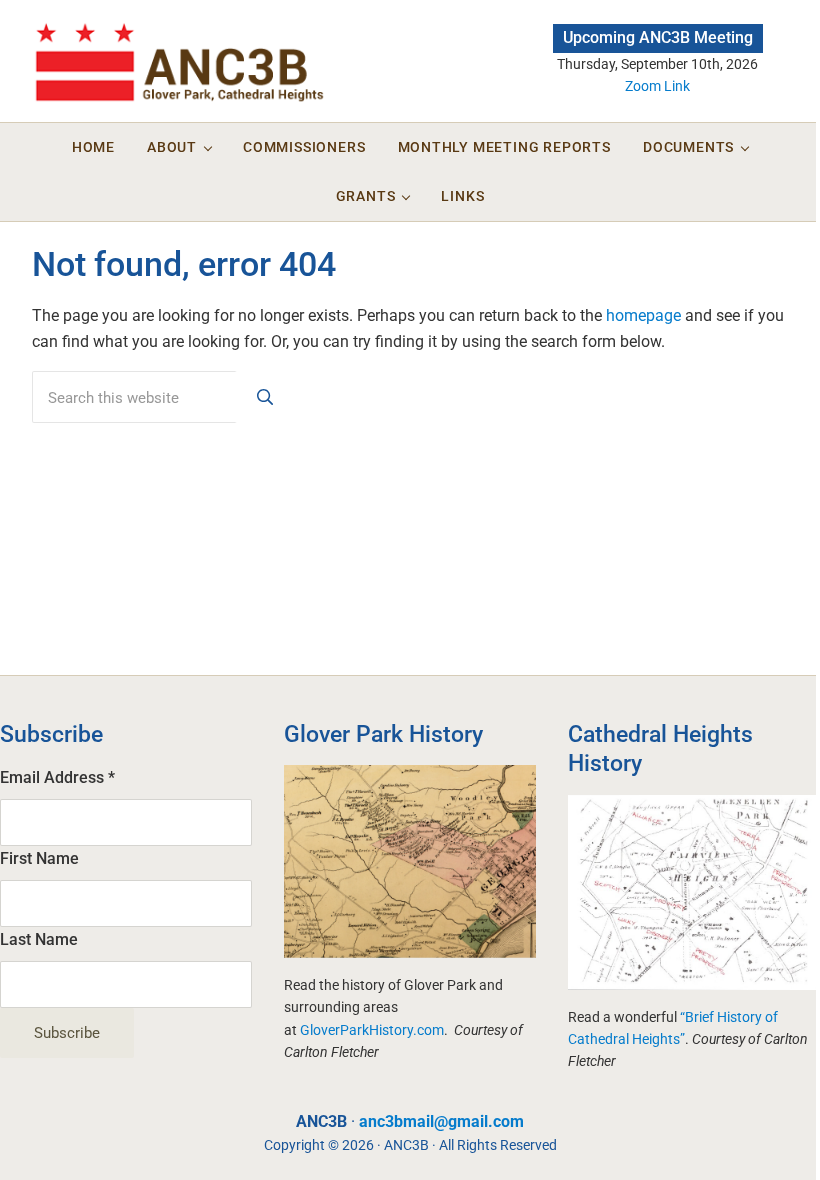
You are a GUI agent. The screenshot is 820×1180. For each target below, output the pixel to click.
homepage (643, 315)
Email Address (57, 777)
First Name (39, 858)
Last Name (39, 939)
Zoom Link (657, 86)
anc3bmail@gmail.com (441, 1121)
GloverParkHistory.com (372, 1030)
